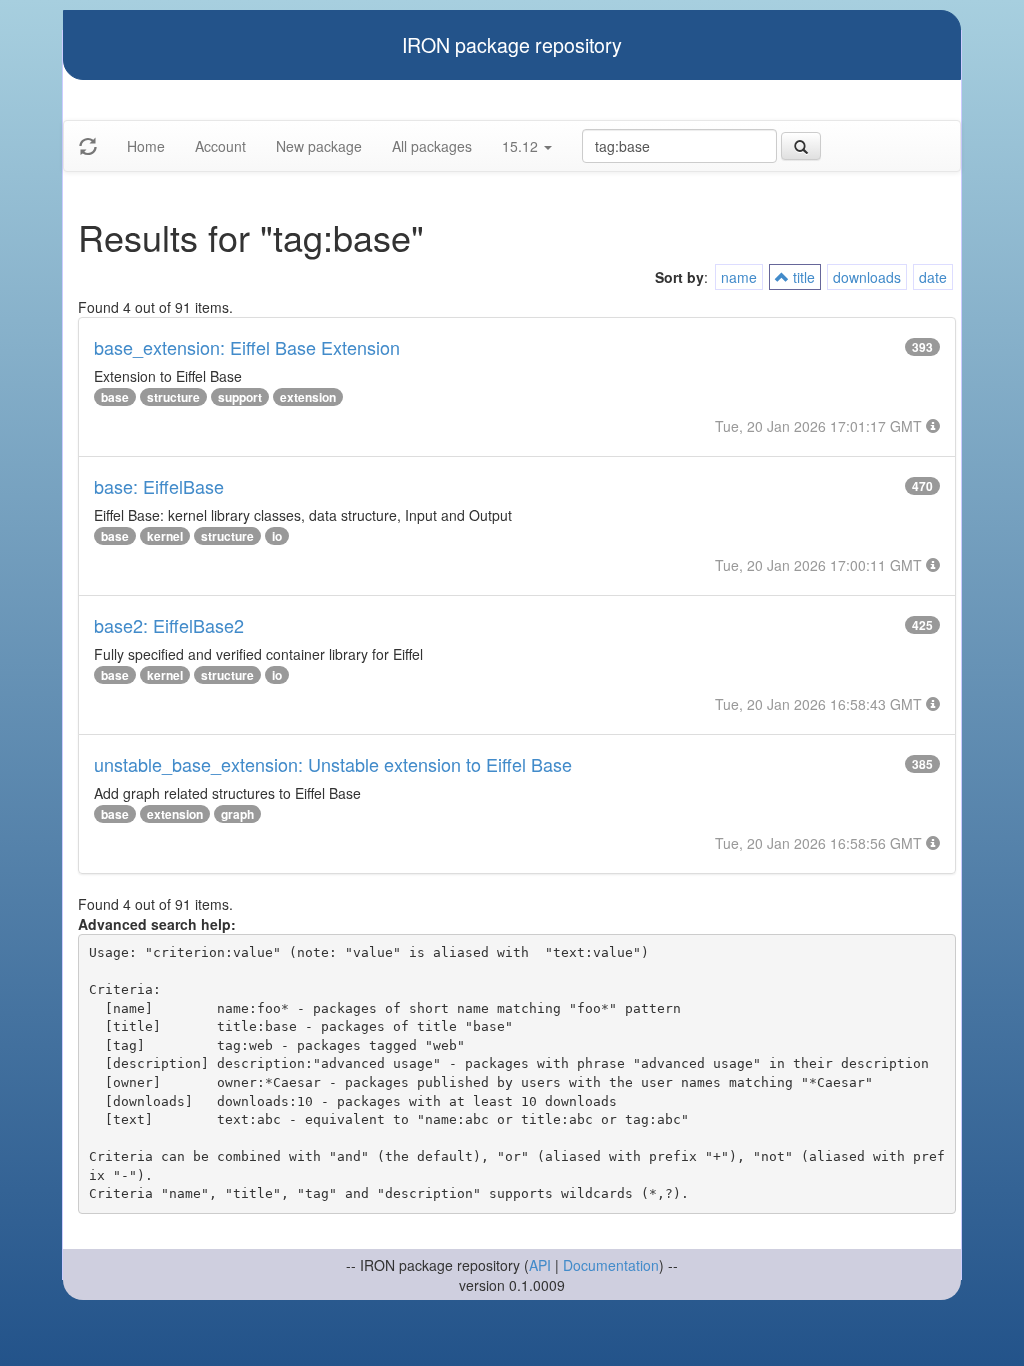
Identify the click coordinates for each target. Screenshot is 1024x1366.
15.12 (522, 146)
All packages (432, 146)
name (739, 277)
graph (237, 814)
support (240, 397)
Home (146, 146)
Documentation (611, 1265)
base (115, 397)
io (277, 536)
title (802, 277)
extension (308, 397)
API (540, 1265)
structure (173, 397)
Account (220, 146)
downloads (867, 277)
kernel (165, 536)
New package (319, 146)
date (933, 277)
